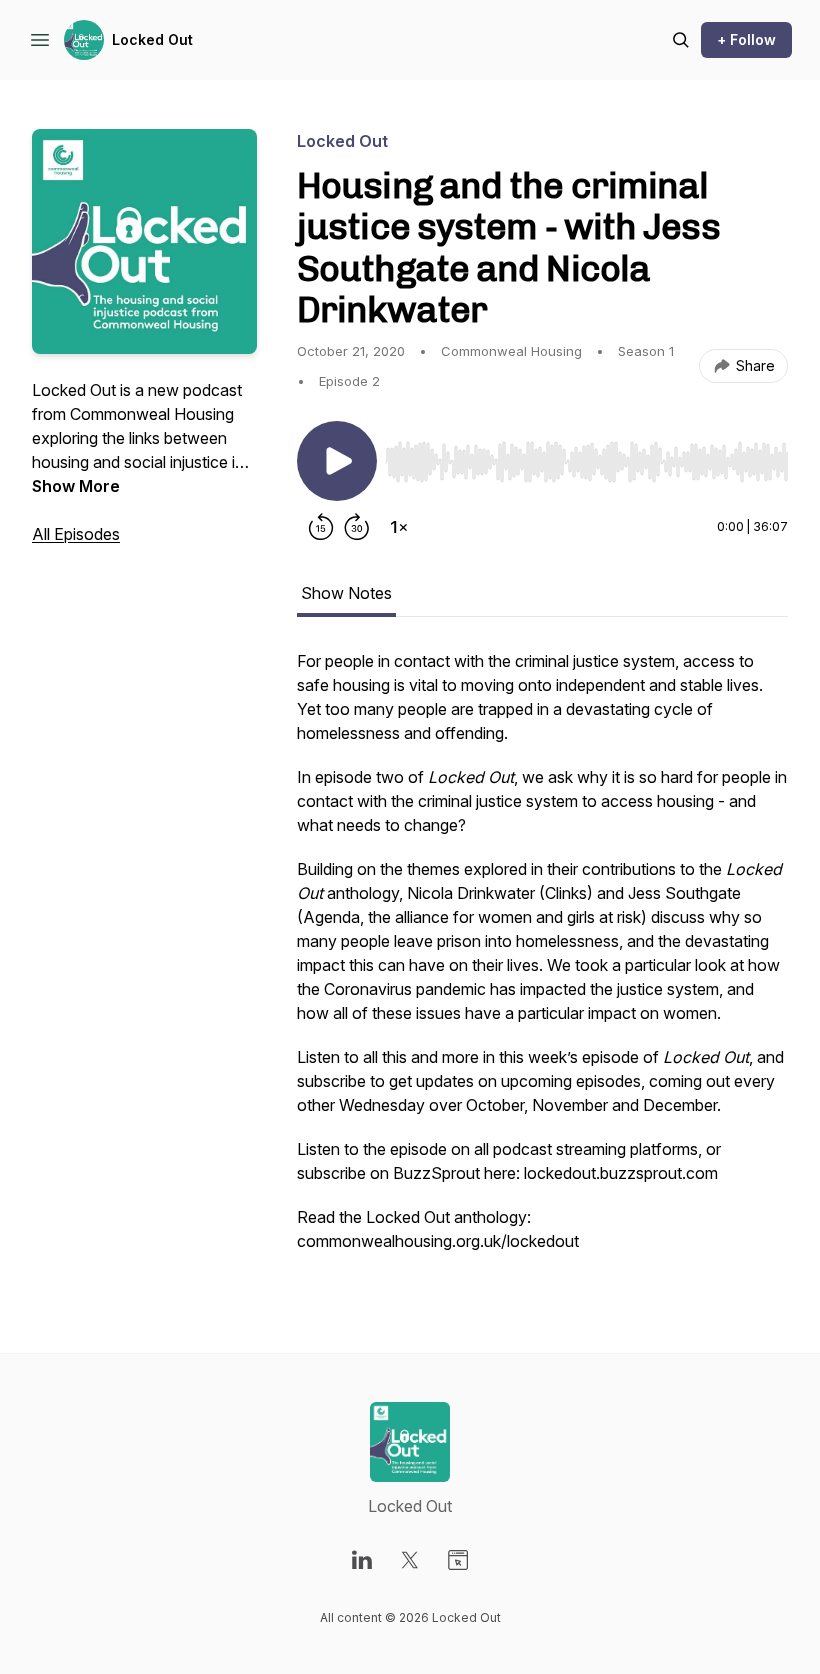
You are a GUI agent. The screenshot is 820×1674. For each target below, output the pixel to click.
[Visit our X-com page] (410, 1560)
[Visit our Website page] (458, 1560)
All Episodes (76, 534)
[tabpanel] (542, 961)
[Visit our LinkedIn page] (362, 1560)
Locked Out (152, 39)
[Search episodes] (681, 40)
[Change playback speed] (399, 527)
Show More (76, 486)
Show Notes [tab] (346, 593)
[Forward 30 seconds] (357, 527)
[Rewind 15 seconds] (321, 527)
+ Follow (746, 39)
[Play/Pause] (337, 461)
